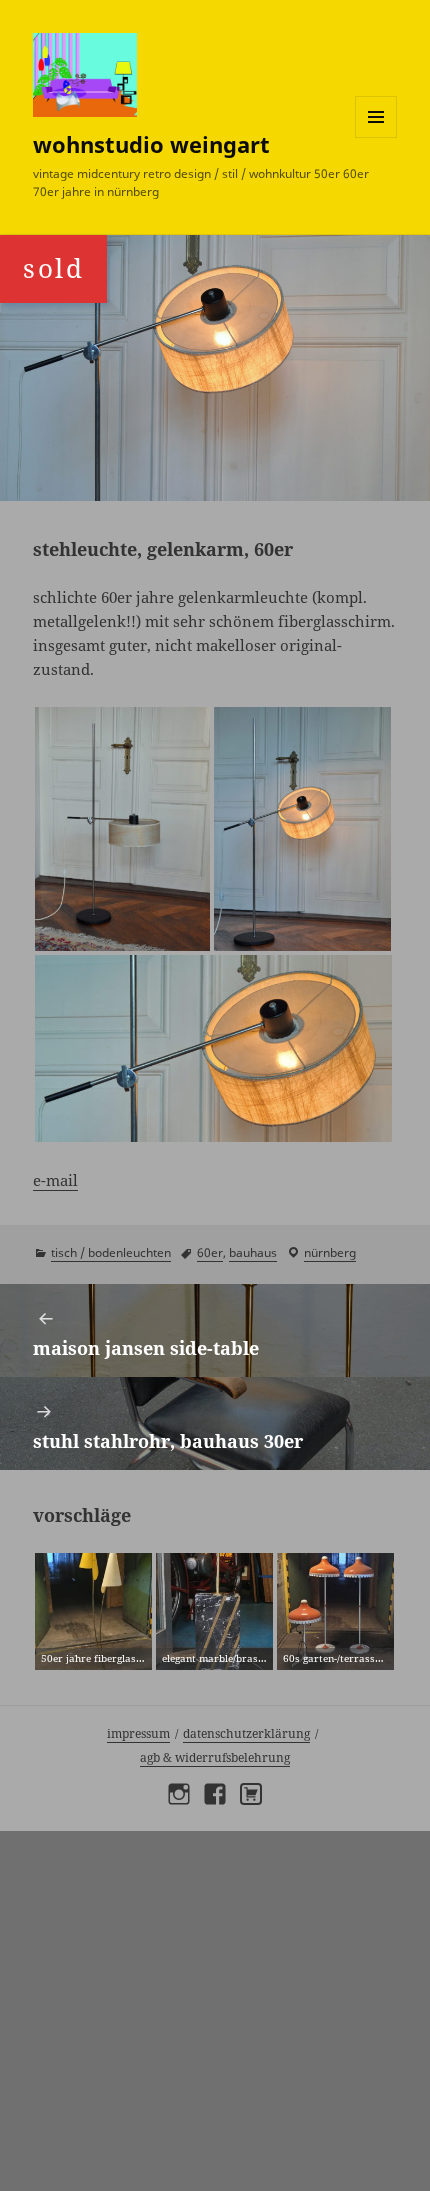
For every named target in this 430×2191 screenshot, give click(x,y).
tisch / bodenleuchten (111, 1252)
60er (210, 1252)
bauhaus (253, 1252)
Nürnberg (330, 1252)
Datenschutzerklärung (246, 1733)
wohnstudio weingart (151, 144)
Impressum (138, 1733)
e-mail (55, 1180)
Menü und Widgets (376, 137)
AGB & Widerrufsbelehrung (215, 1757)
